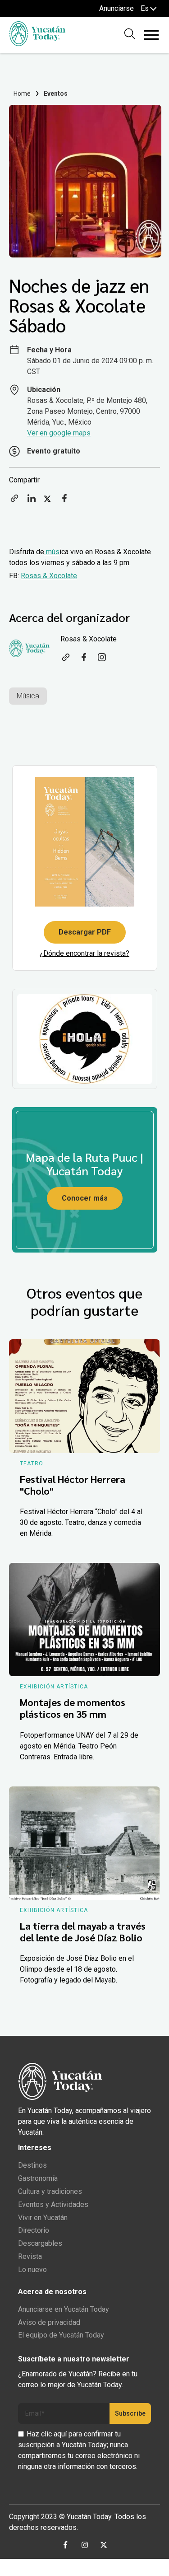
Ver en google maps (59, 433)
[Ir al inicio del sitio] (37, 44)
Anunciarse (116, 8)
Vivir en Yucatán (43, 2218)
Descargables (40, 2243)
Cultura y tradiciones (50, 2191)
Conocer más (85, 1198)
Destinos (32, 2165)
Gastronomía (38, 2178)
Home (22, 94)
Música (28, 696)
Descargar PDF (85, 932)
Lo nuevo (32, 2270)
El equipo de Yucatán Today (61, 2335)
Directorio (34, 2230)
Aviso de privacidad (49, 2322)
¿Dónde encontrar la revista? (84, 953)
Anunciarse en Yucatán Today (64, 2309)
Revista (30, 2256)
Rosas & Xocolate (49, 576)
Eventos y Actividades (53, 2204)
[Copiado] (14, 501)
